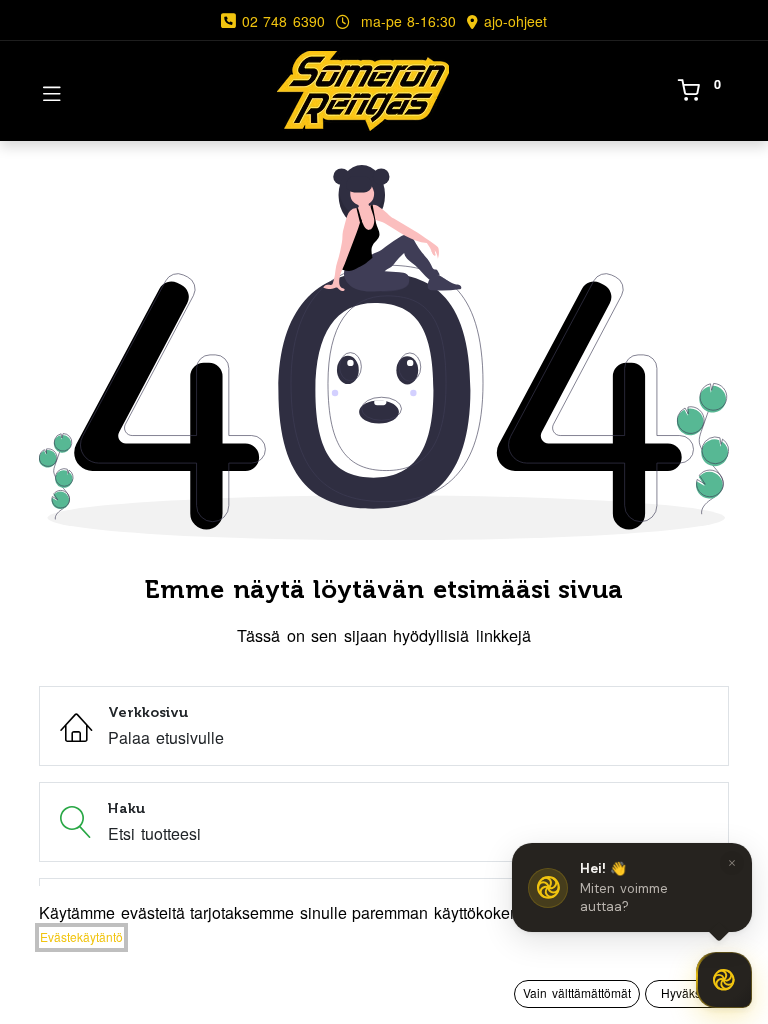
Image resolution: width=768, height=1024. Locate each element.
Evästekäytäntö (81, 936)
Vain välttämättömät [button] (577, 992)
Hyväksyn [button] (687, 992)
